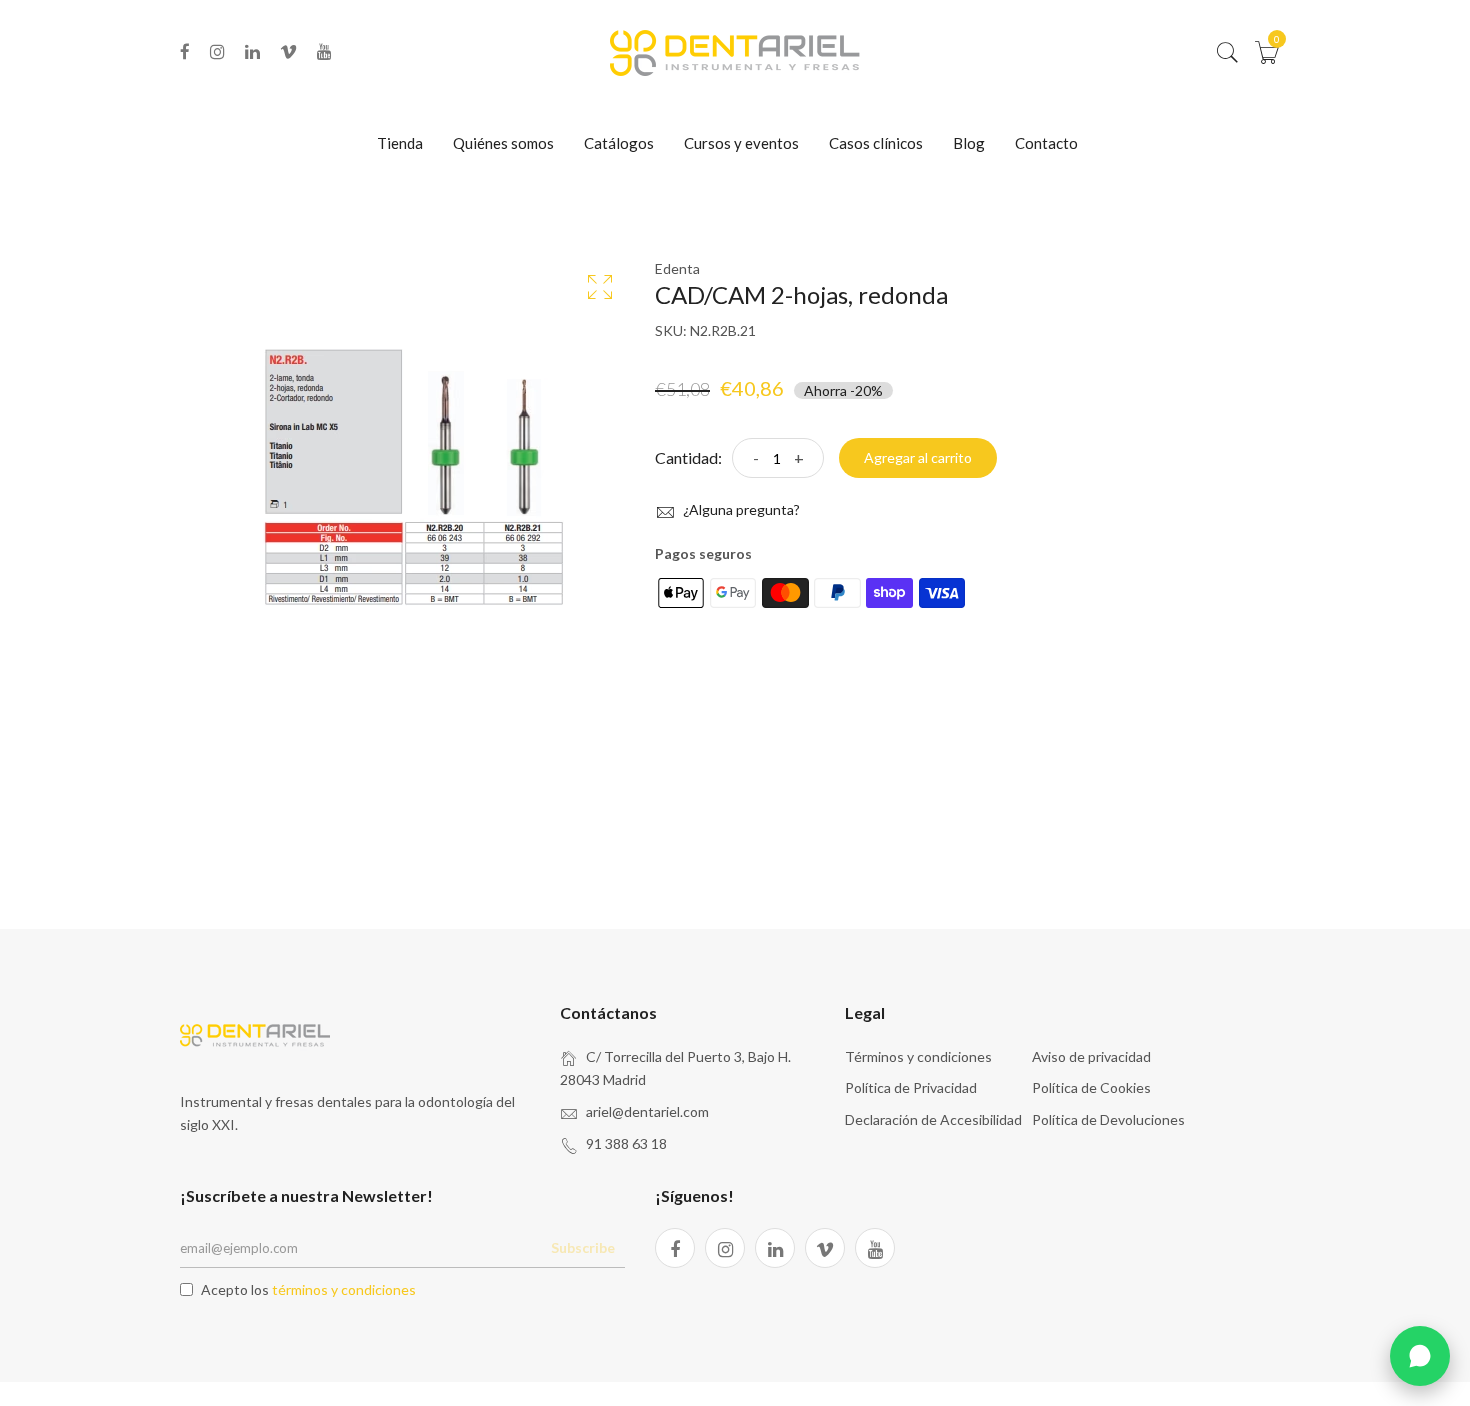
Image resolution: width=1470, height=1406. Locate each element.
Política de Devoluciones (1108, 1119)
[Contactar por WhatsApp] (1420, 1356)
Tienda (400, 143)
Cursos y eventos (741, 143)
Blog (969, 143)
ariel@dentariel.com (647, 1111)
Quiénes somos (503, 143)
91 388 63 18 (626, 1143)
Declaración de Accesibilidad (933, 1119)
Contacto (1046, 143)
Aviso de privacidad (1091, 1056)
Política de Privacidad (911, 1087)
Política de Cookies (1091, 1087)
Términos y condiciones (918, 1056)
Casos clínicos (876, 143)
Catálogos (619, 143)
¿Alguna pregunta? (740, 509)
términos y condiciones (344, 1289)
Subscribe (583, 1247)
